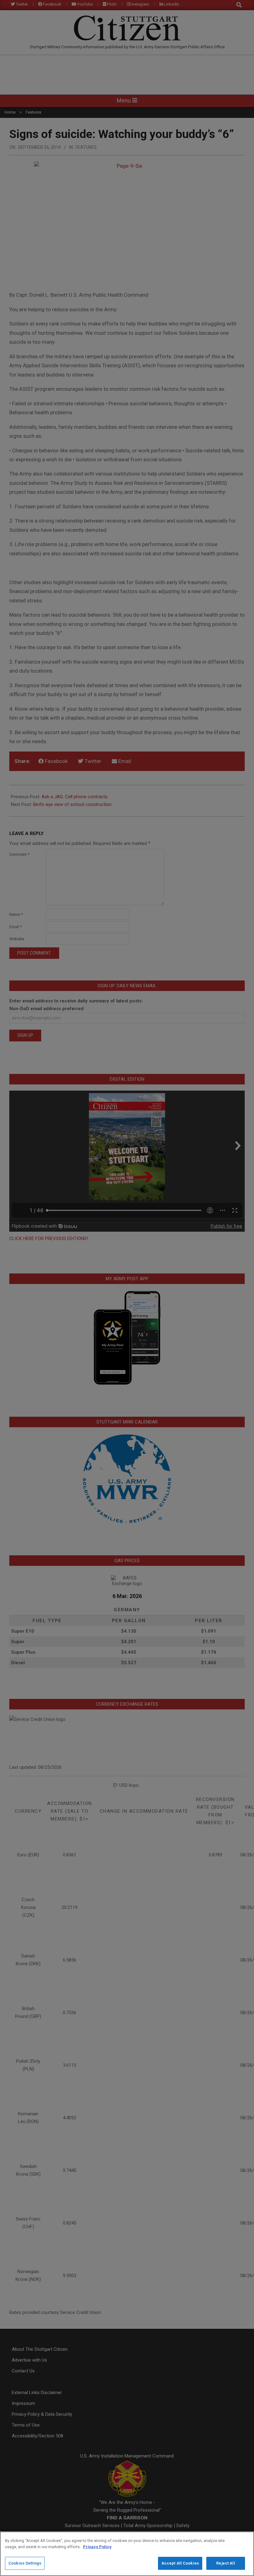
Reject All (226, 2563)
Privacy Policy (97, 2547)
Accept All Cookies (180, 2563)
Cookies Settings (25, 2563)
